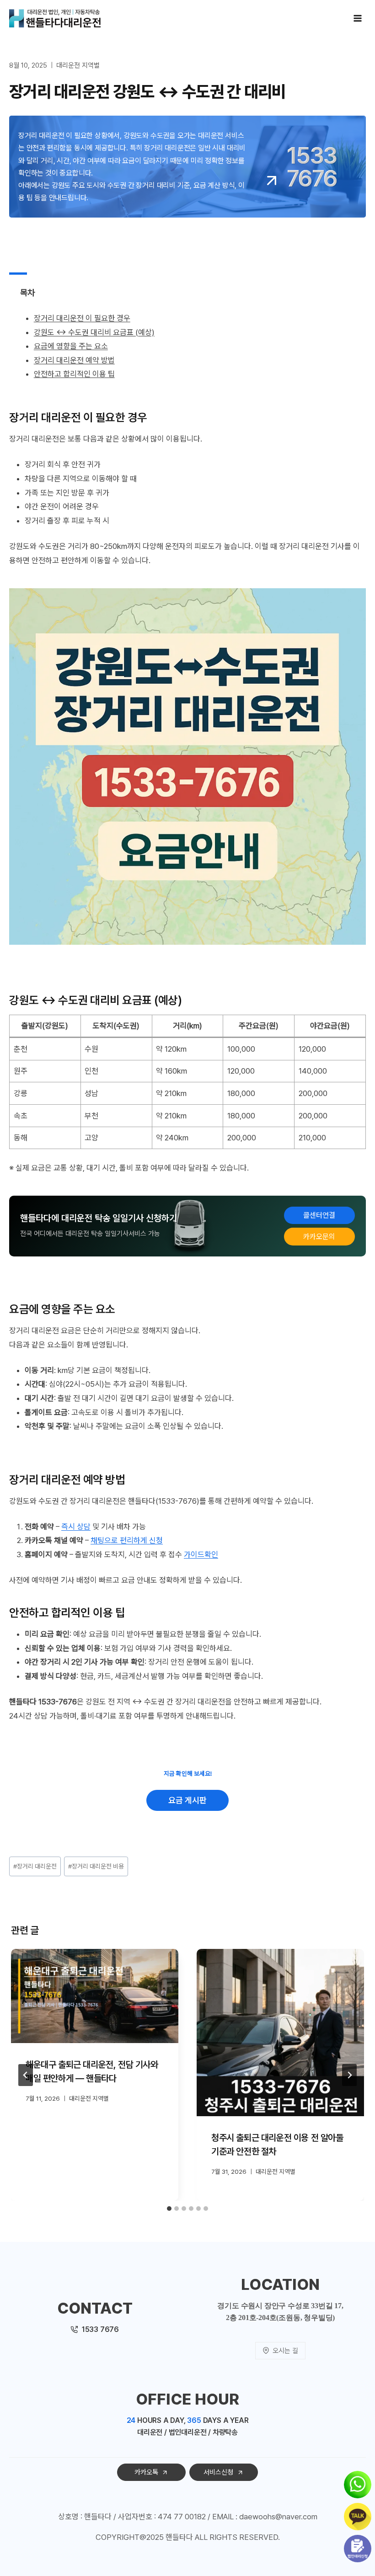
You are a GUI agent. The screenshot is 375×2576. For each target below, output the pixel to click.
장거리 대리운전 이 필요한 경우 (82, 318)
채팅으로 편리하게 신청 (127, 1540)
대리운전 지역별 (78, 65)
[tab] (169, 2209)
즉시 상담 (76, 1527)
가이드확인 (201, 1554)
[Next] (349, 2075)
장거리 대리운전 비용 (96, 1866)
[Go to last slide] (26, 2075)
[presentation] (95, 1996)
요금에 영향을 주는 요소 (71, 346)
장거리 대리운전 (35, 1866)
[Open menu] (357, 18)
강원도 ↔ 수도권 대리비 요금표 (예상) (94, 332)
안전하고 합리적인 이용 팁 (74, 374)
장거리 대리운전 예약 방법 (74, 360)
